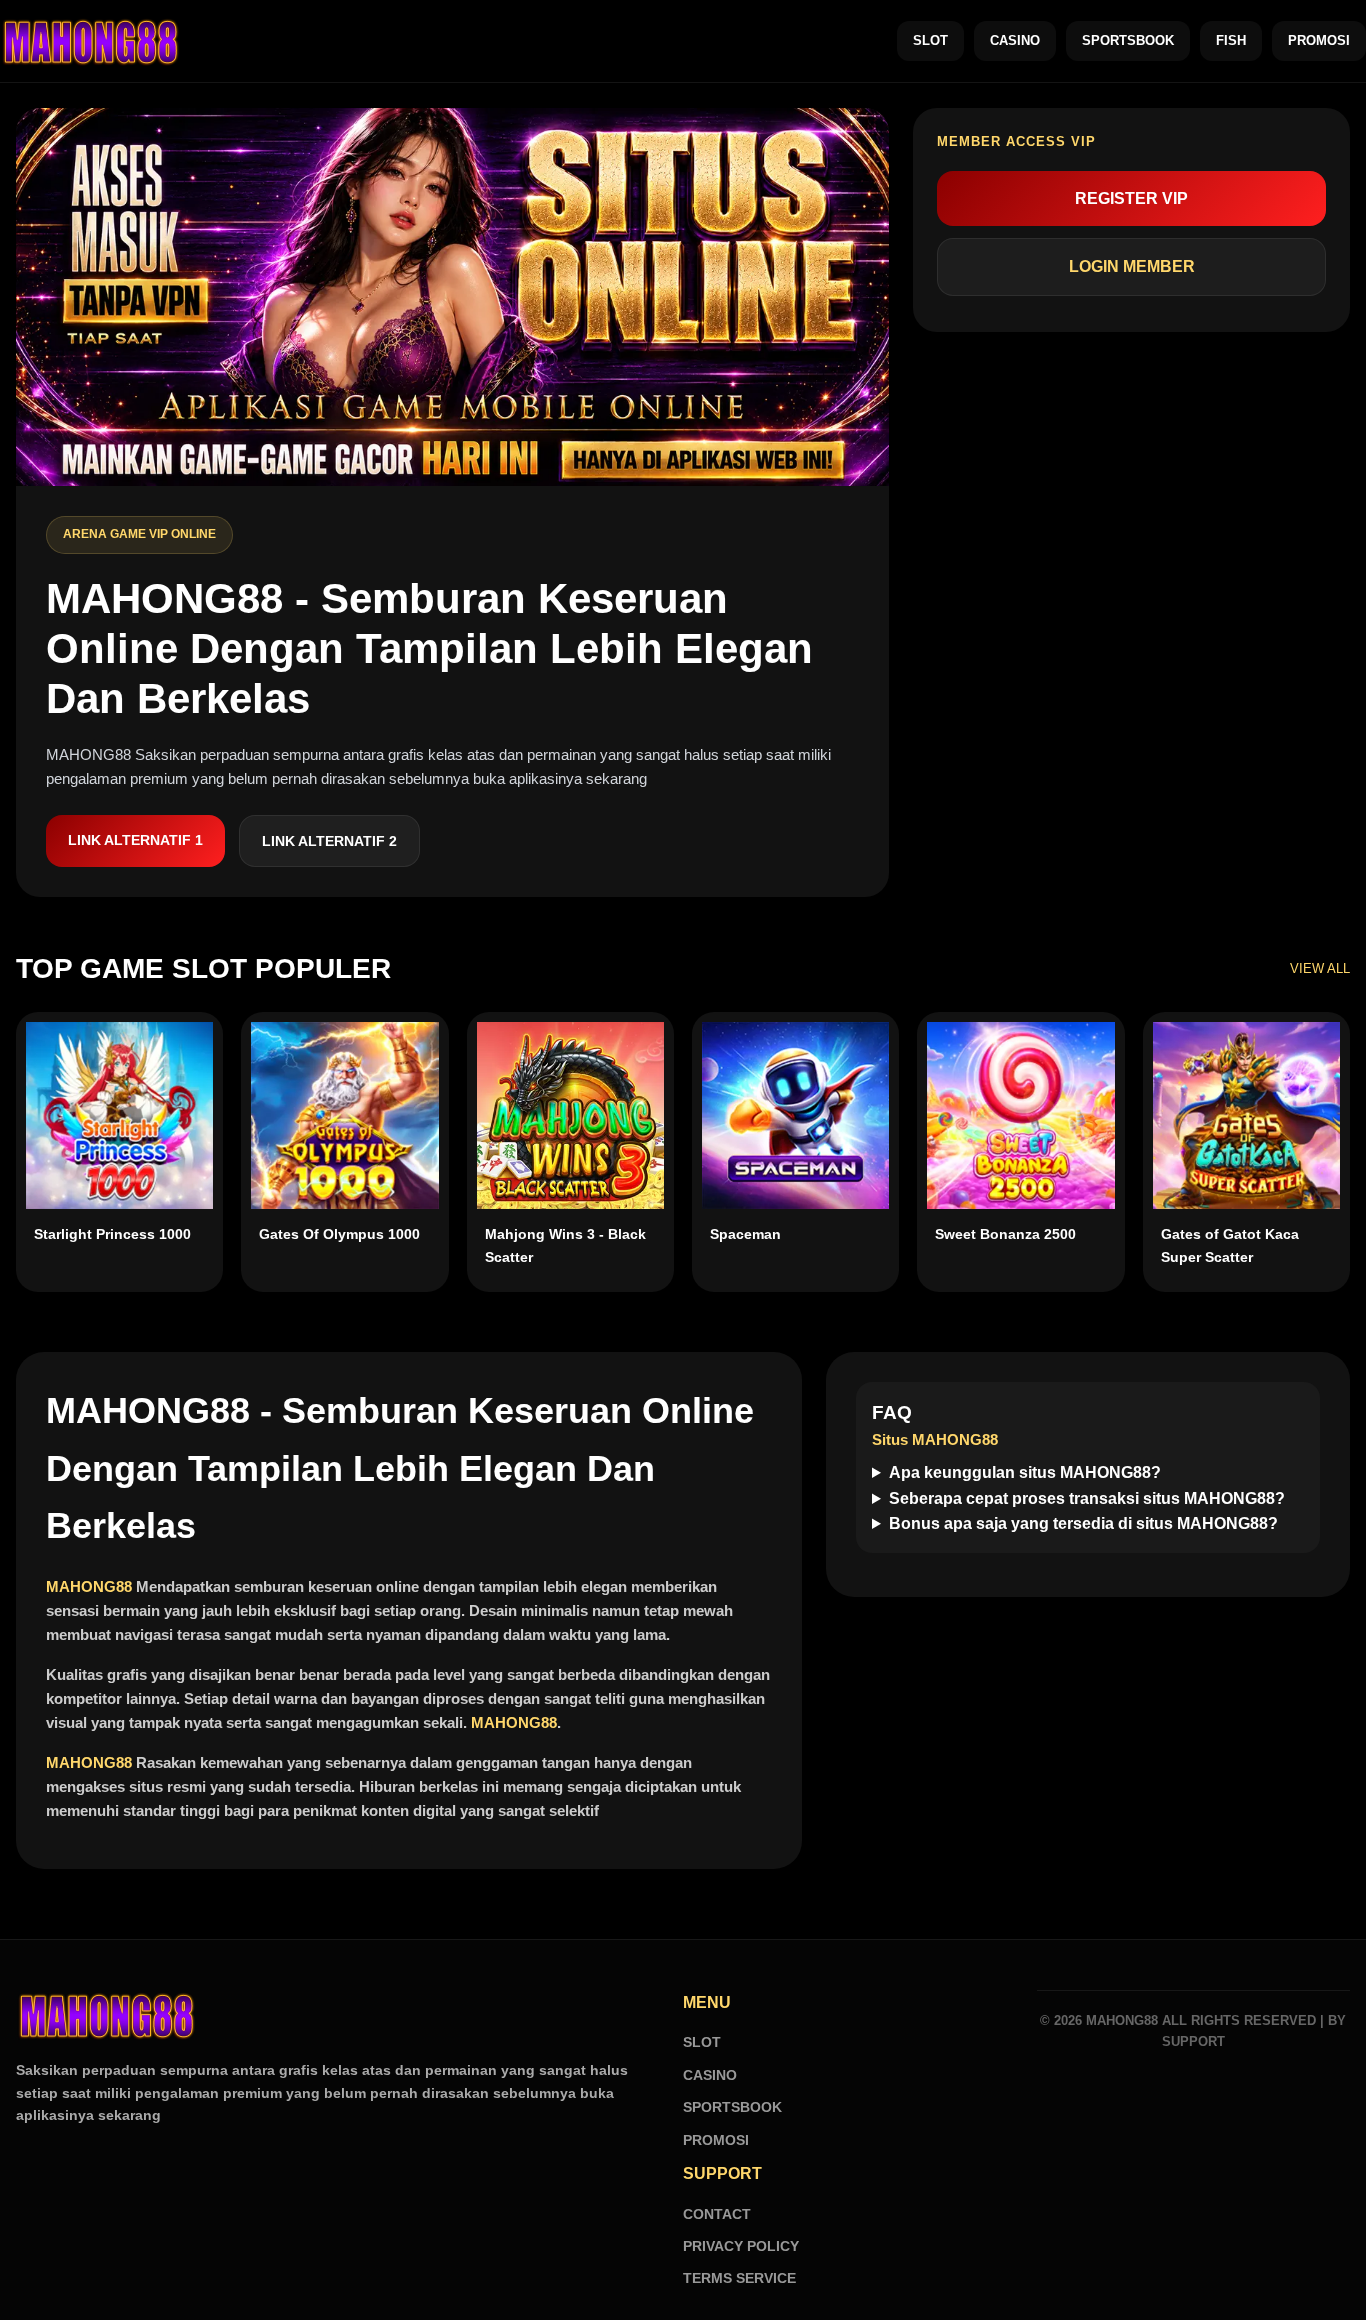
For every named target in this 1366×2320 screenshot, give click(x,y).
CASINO (1015, 40)
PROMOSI (1319, 40)
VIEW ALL (1320, 968)
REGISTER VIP (1131, 198)
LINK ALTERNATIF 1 (135, 840)
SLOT (930, 40)
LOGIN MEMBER (1132, 266)
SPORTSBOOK (1128, 40)
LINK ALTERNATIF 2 (329, 841)
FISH (1231, 40)
